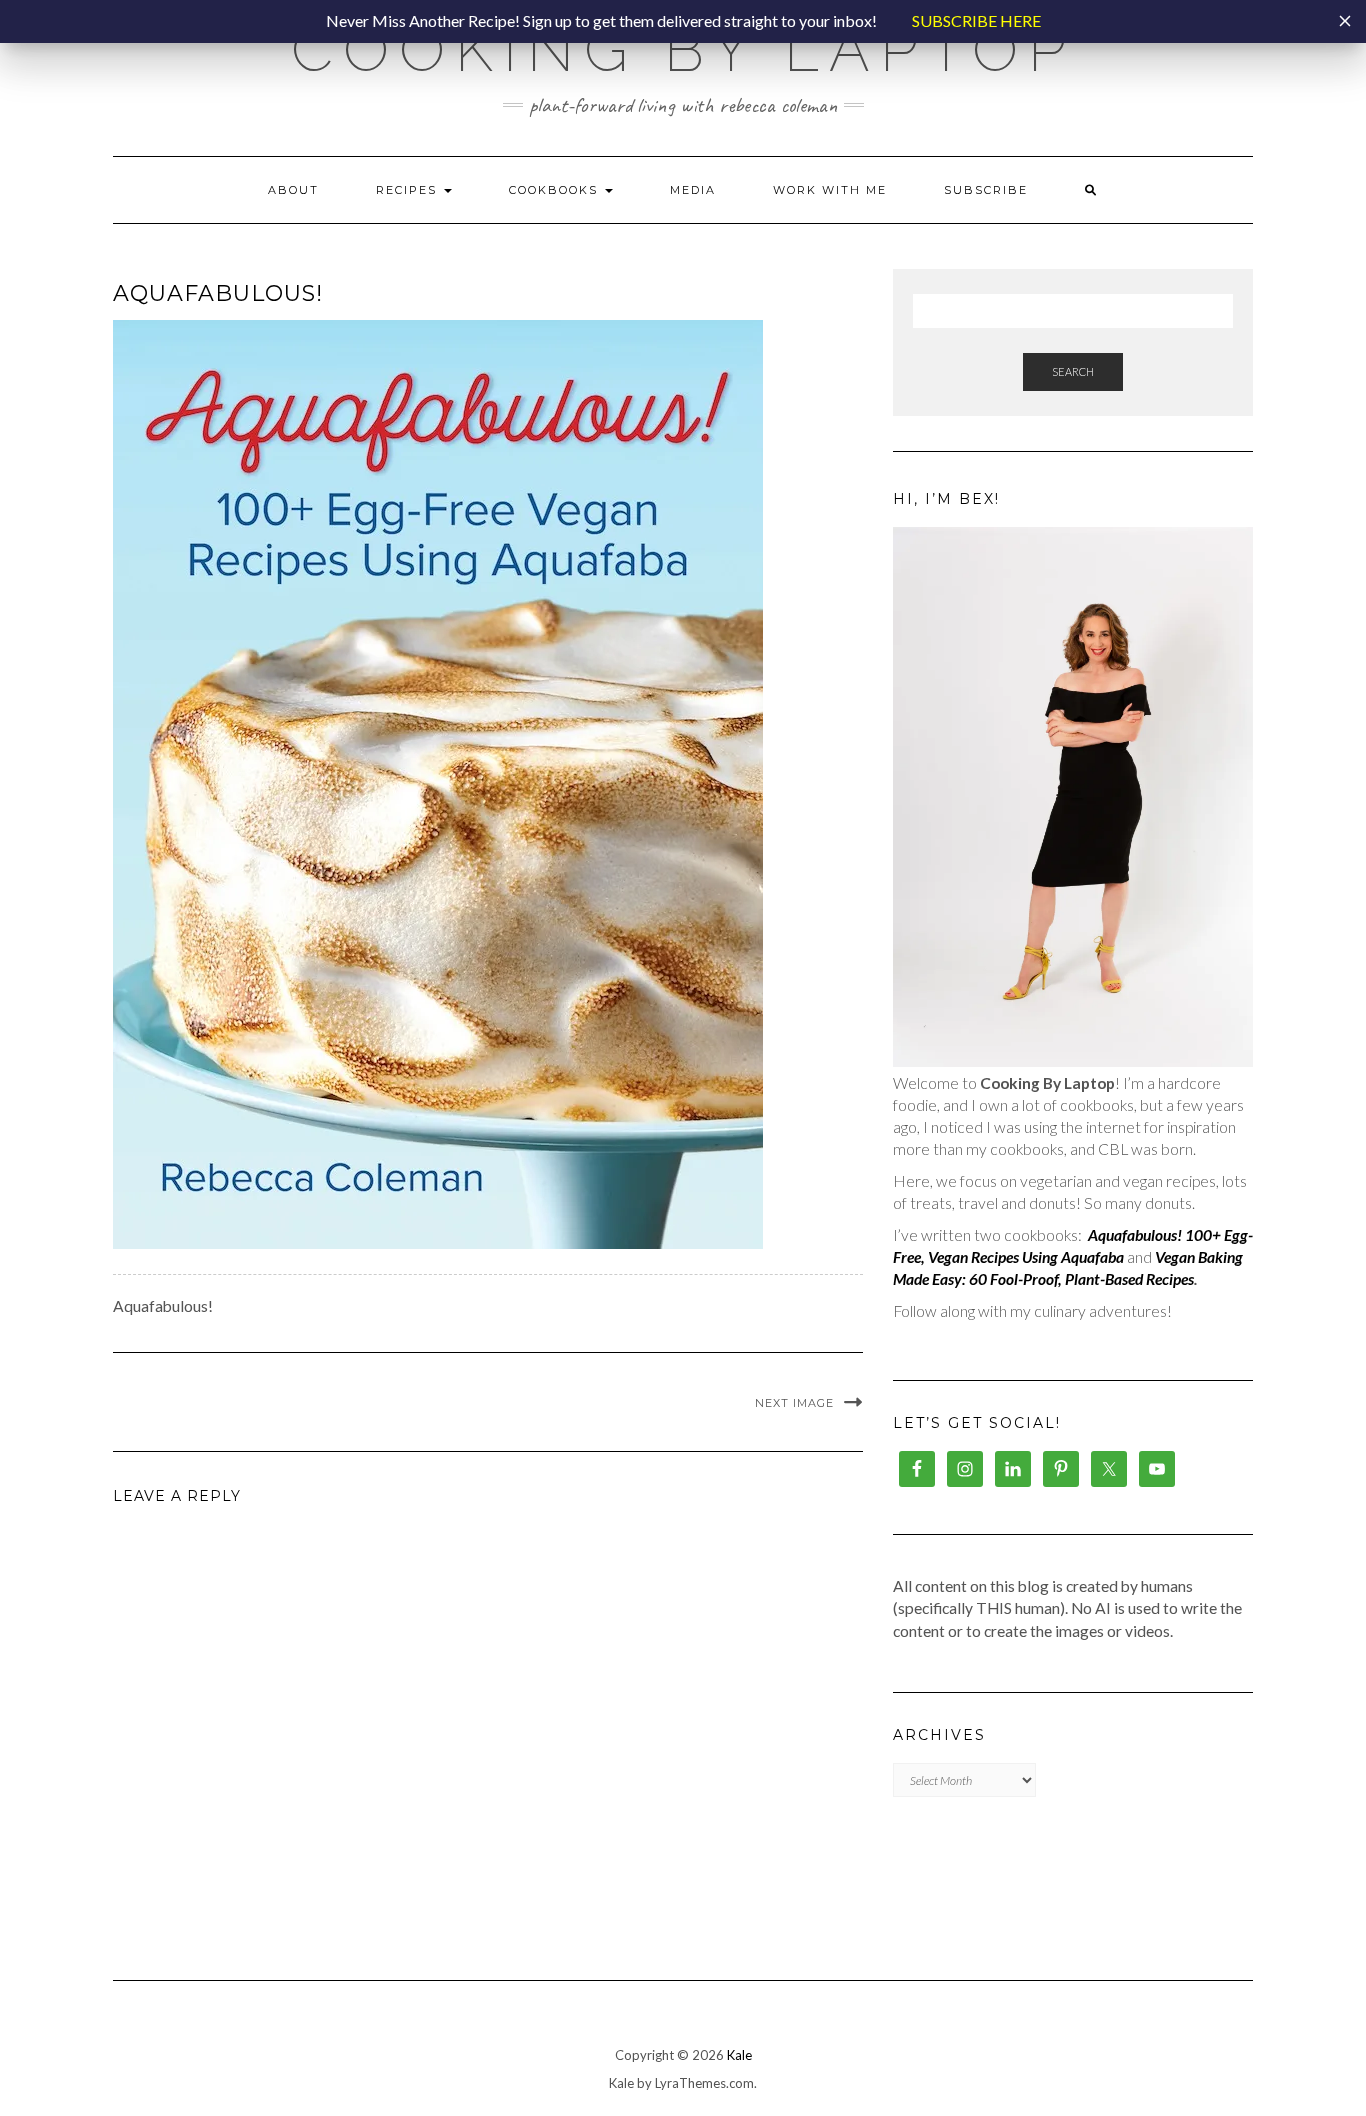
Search (1073, 371)
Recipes (409, 190)
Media (693, 190)
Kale (739, 2055)
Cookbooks (556, 190)
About (293, 190)
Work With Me (830, 190)
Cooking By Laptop (683, 50)
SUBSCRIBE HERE (976, 20)
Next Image (794, 1403)
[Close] (1345, 21)
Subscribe (986, 190)
